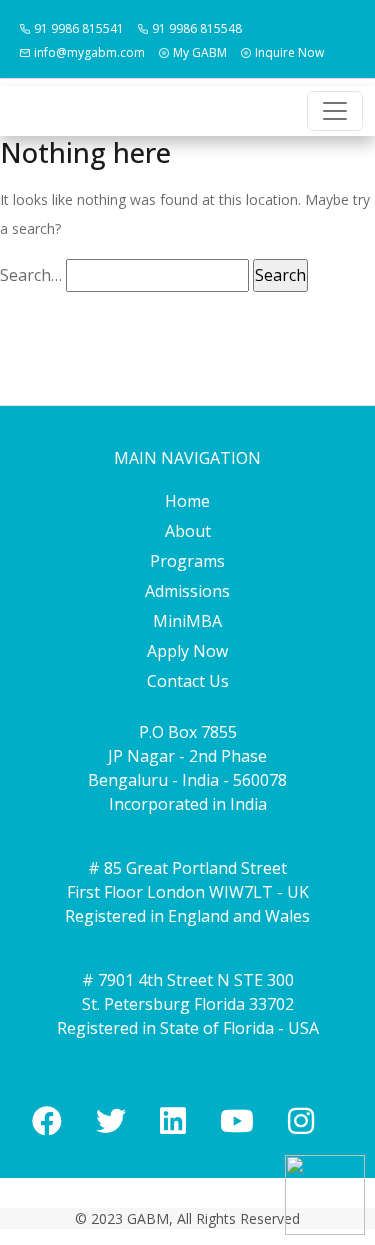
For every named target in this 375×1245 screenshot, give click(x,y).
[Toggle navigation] (335, 111)
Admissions (187, 591)
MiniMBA (187, 621)
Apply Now (187, 651)
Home (187, 501)
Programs (187, 561)
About (188, 531)
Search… (31, 275)
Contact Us (188, 681)
